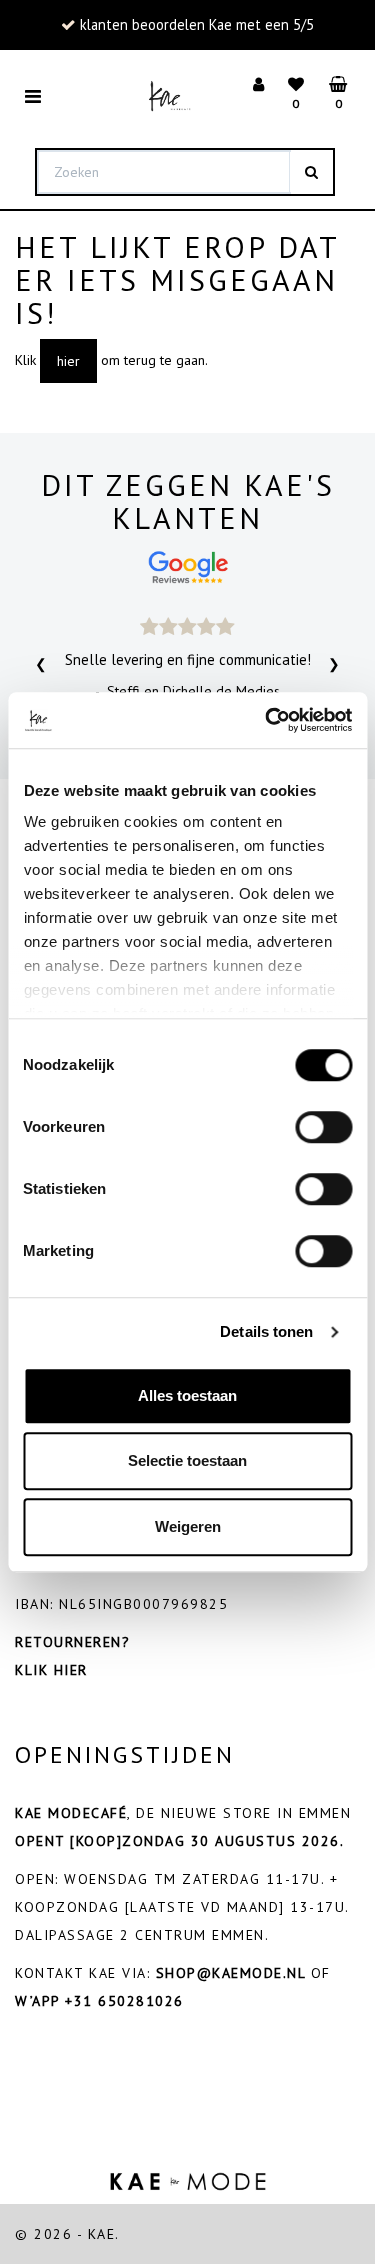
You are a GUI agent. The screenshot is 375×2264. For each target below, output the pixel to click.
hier (68, 361)
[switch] (323, 1127)
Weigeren (188, 1526)
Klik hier (51, 1670)
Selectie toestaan (187, 1460)
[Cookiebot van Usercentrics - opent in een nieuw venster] (267, 720)
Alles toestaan (187, 1395)
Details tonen (266, 1331)
